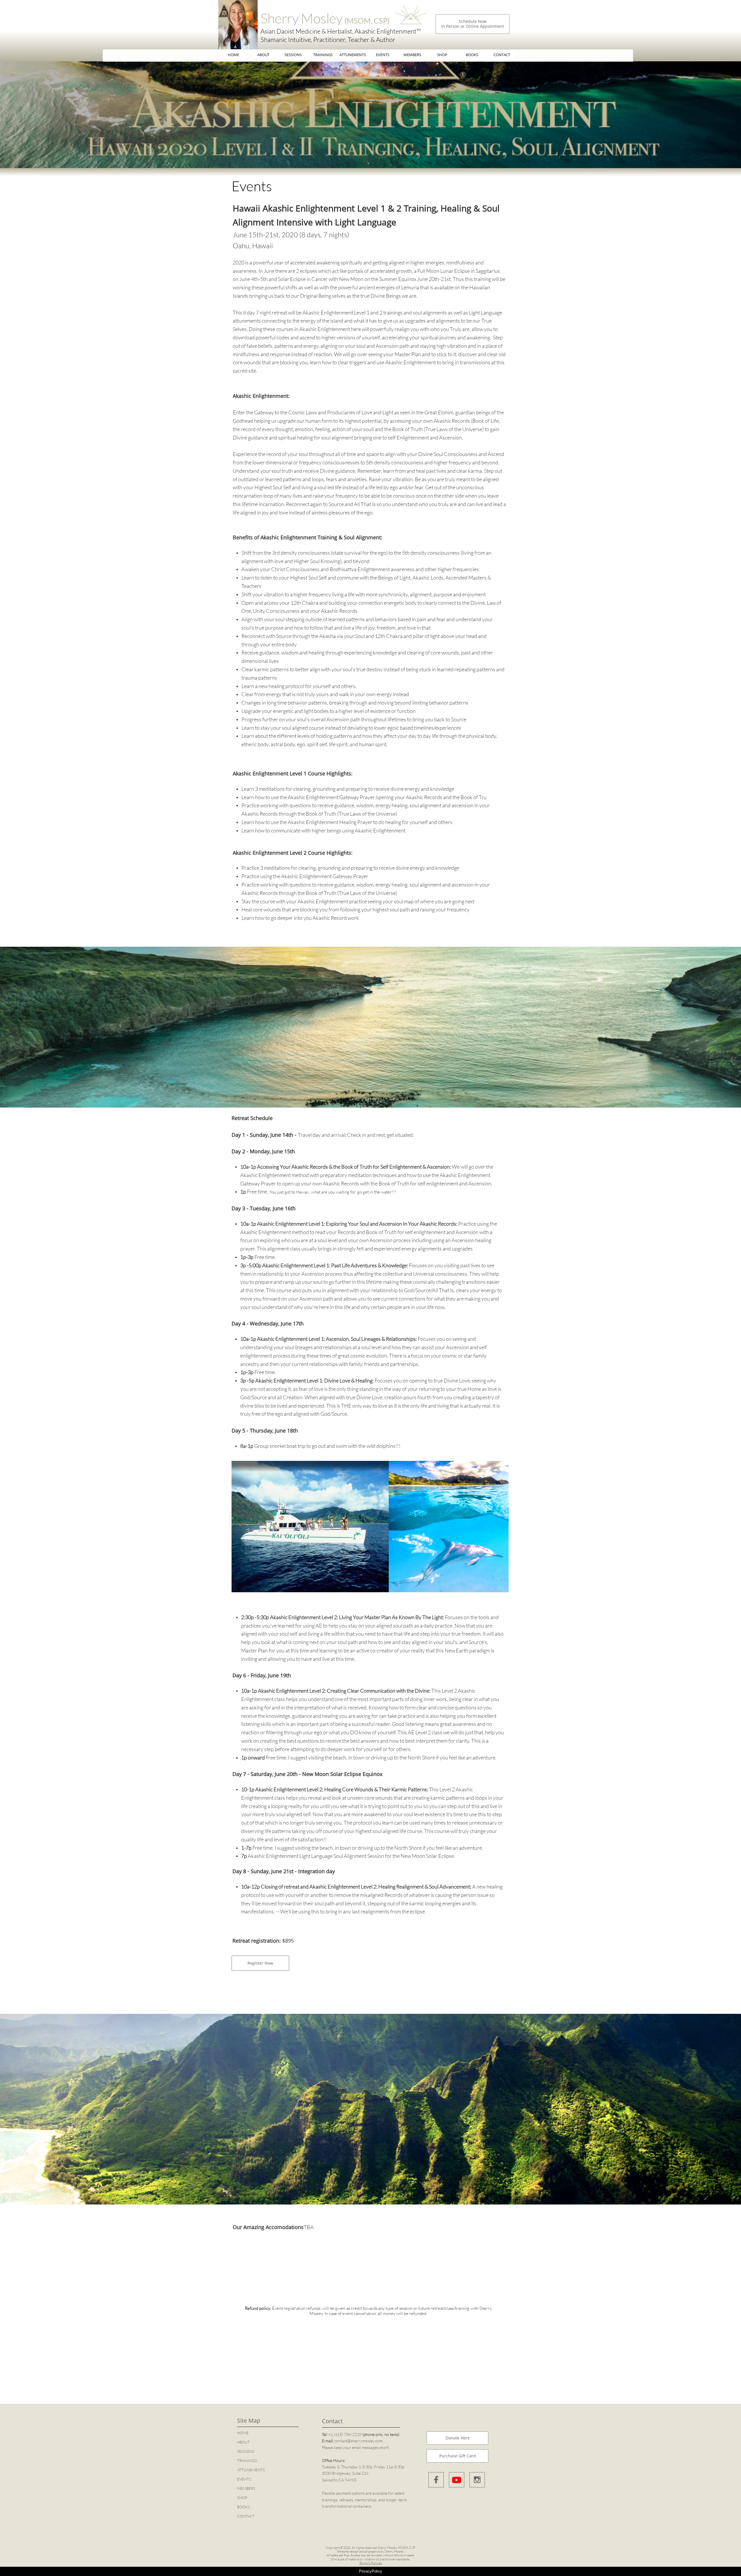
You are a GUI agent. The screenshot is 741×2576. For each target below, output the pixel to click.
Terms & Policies (371, 2563)
